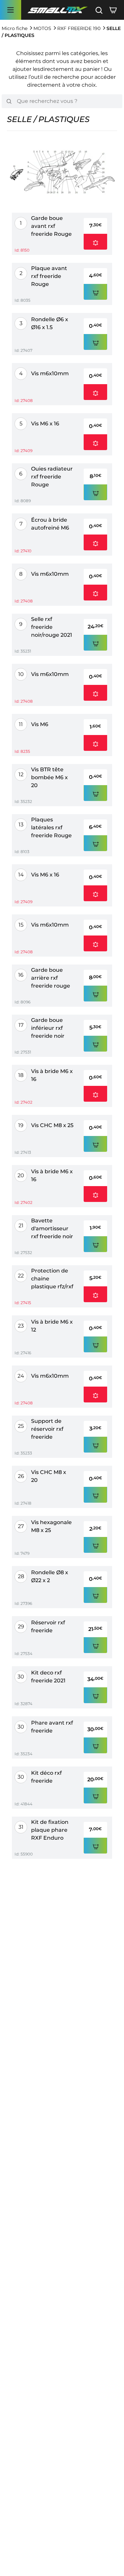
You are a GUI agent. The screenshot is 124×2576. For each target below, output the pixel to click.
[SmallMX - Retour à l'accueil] (58, 10)
